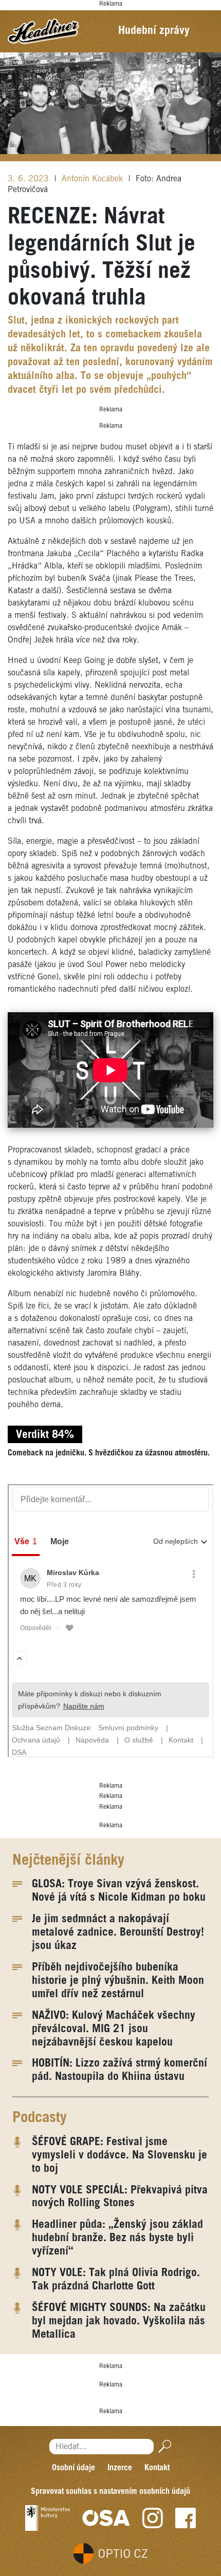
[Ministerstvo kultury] (48, 2518)
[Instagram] (153, 2518)
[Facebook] (186, 2518)
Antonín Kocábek (94, 179)
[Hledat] (163, 2446)
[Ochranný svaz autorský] (106, 2518)
